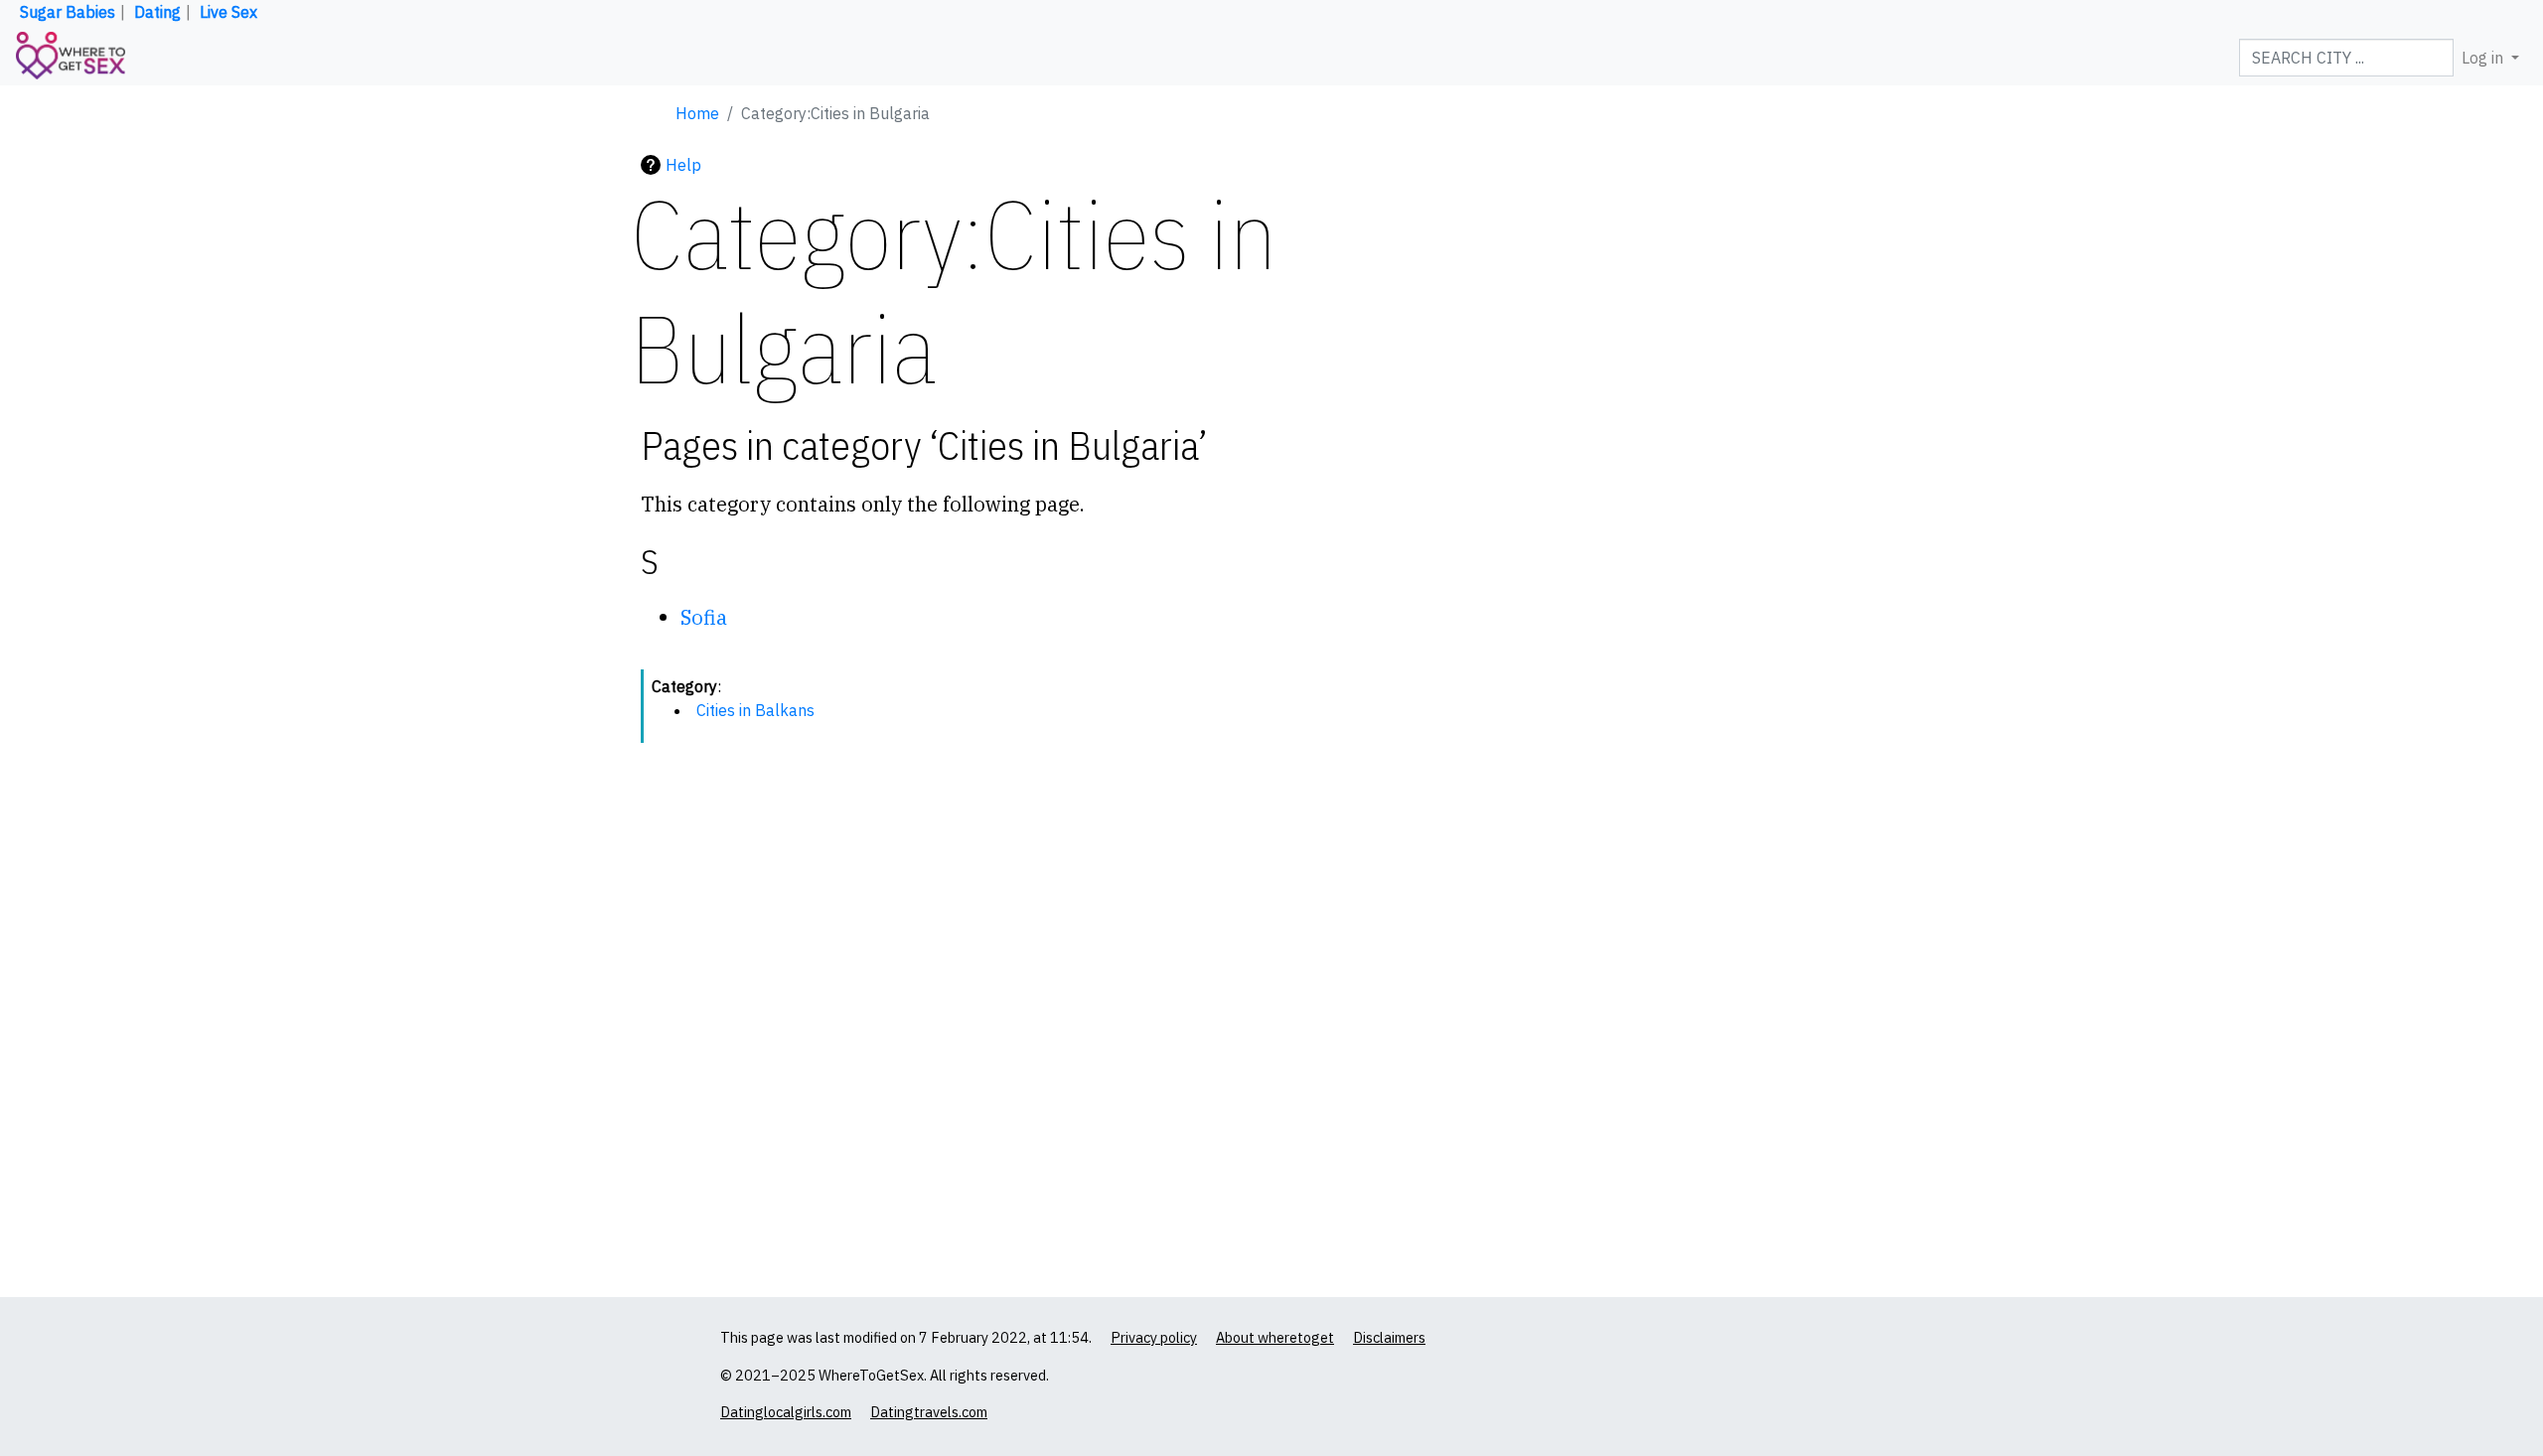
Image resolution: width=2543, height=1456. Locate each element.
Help (683, 165)
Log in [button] (2484, 58)
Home (697, 113)
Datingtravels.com (929, 1412)
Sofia (704, 617)
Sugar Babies (68, 12)
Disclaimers (1389, 1337)
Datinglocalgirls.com (786, 1412)
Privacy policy (1154, 1337)
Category (684, 686)
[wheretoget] (71, 58)
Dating (157, 12)
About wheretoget (1275, 1337)
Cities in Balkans (755, 710)
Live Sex (228, 12)
